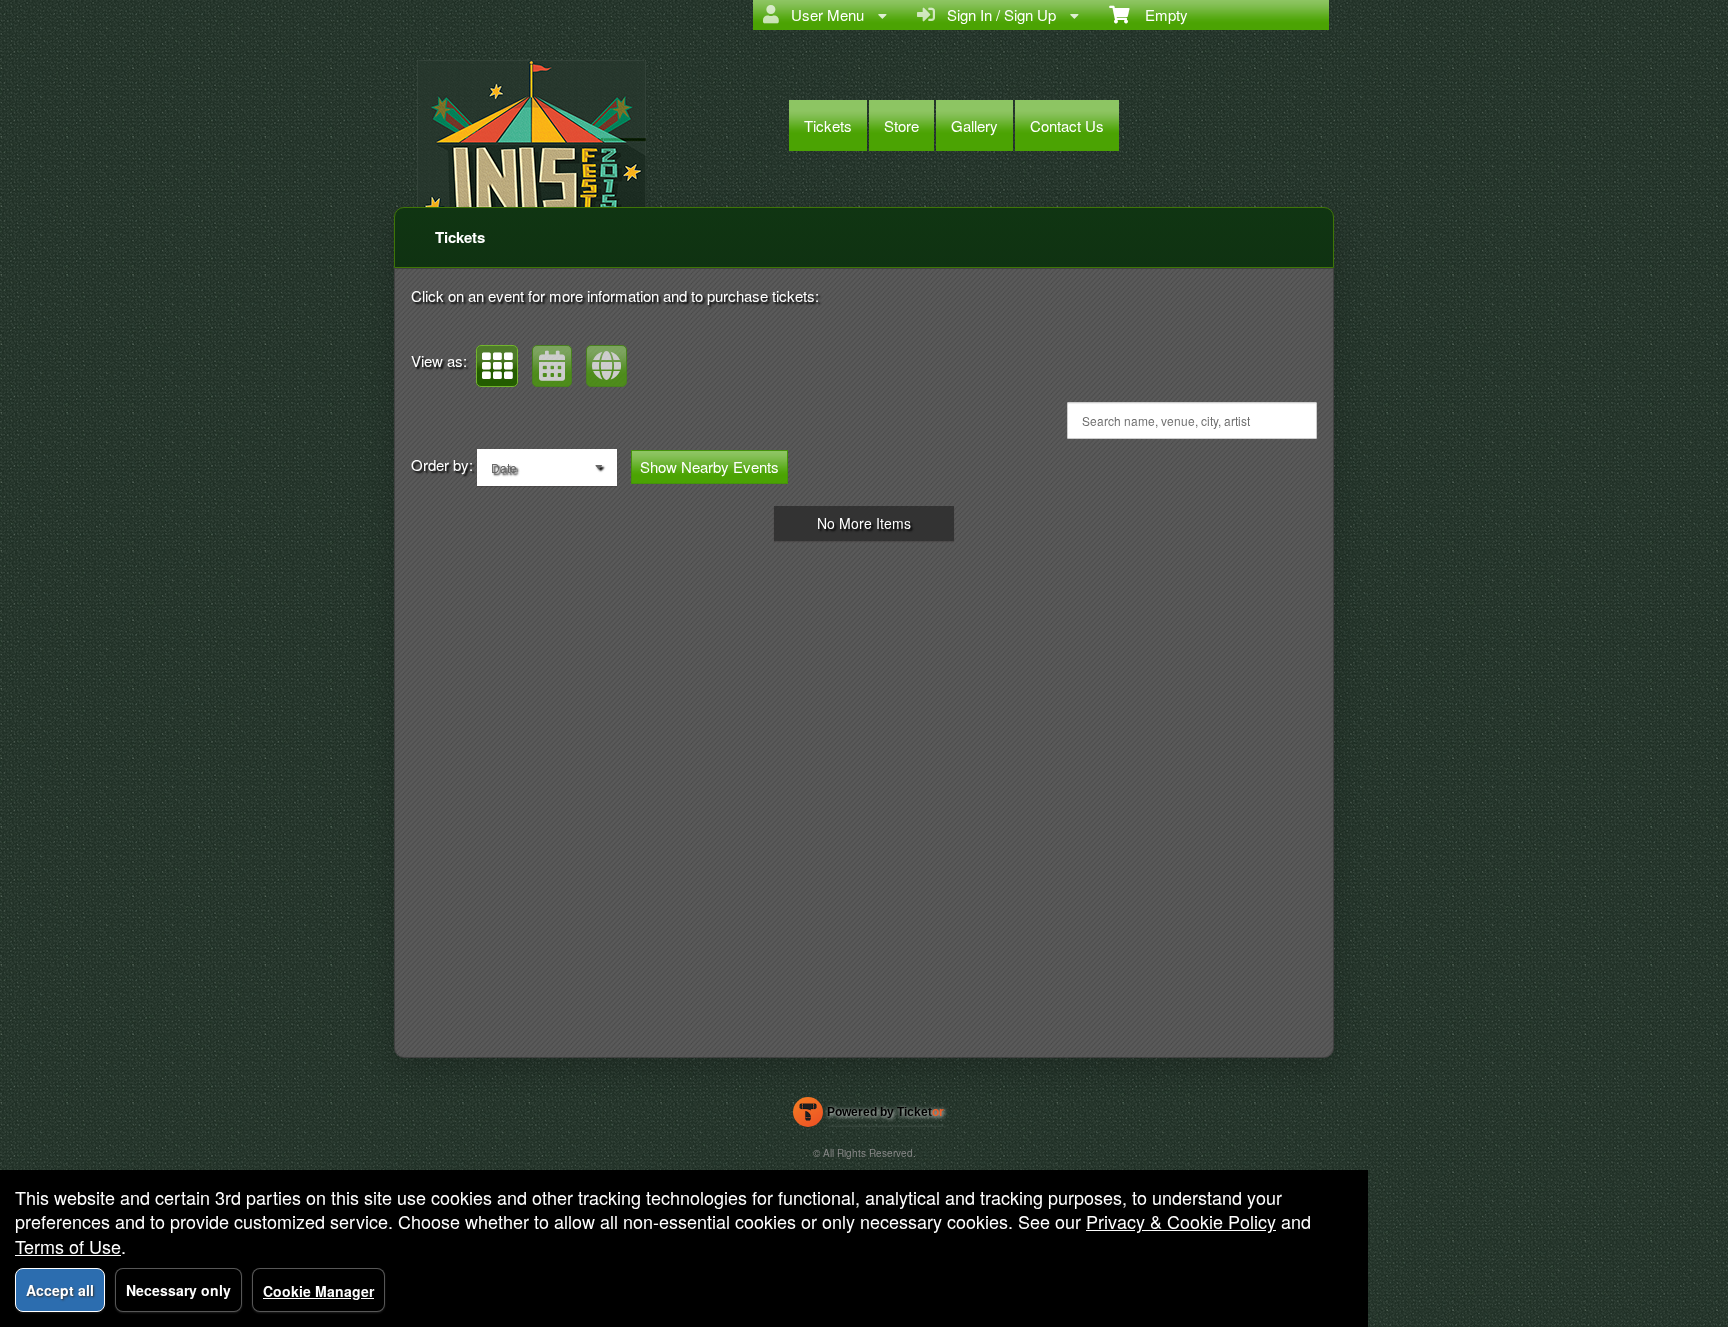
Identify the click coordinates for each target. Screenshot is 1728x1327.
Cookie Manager (318, 1291)
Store (901, 125)
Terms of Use (68, 1246)
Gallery (974, 125)
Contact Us (1067, 125)
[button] (497, 366)
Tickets (828, 125)
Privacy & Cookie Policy (1181, 1221)
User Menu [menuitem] (823, 14)
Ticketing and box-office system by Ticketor (868, 1116)
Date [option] (504, 467)
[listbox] (547, 467)
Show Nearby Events (709, 466)
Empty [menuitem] (1158, 14)
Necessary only (178, 1290)
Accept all (60, 1290)
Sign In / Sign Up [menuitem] (997, 14)
